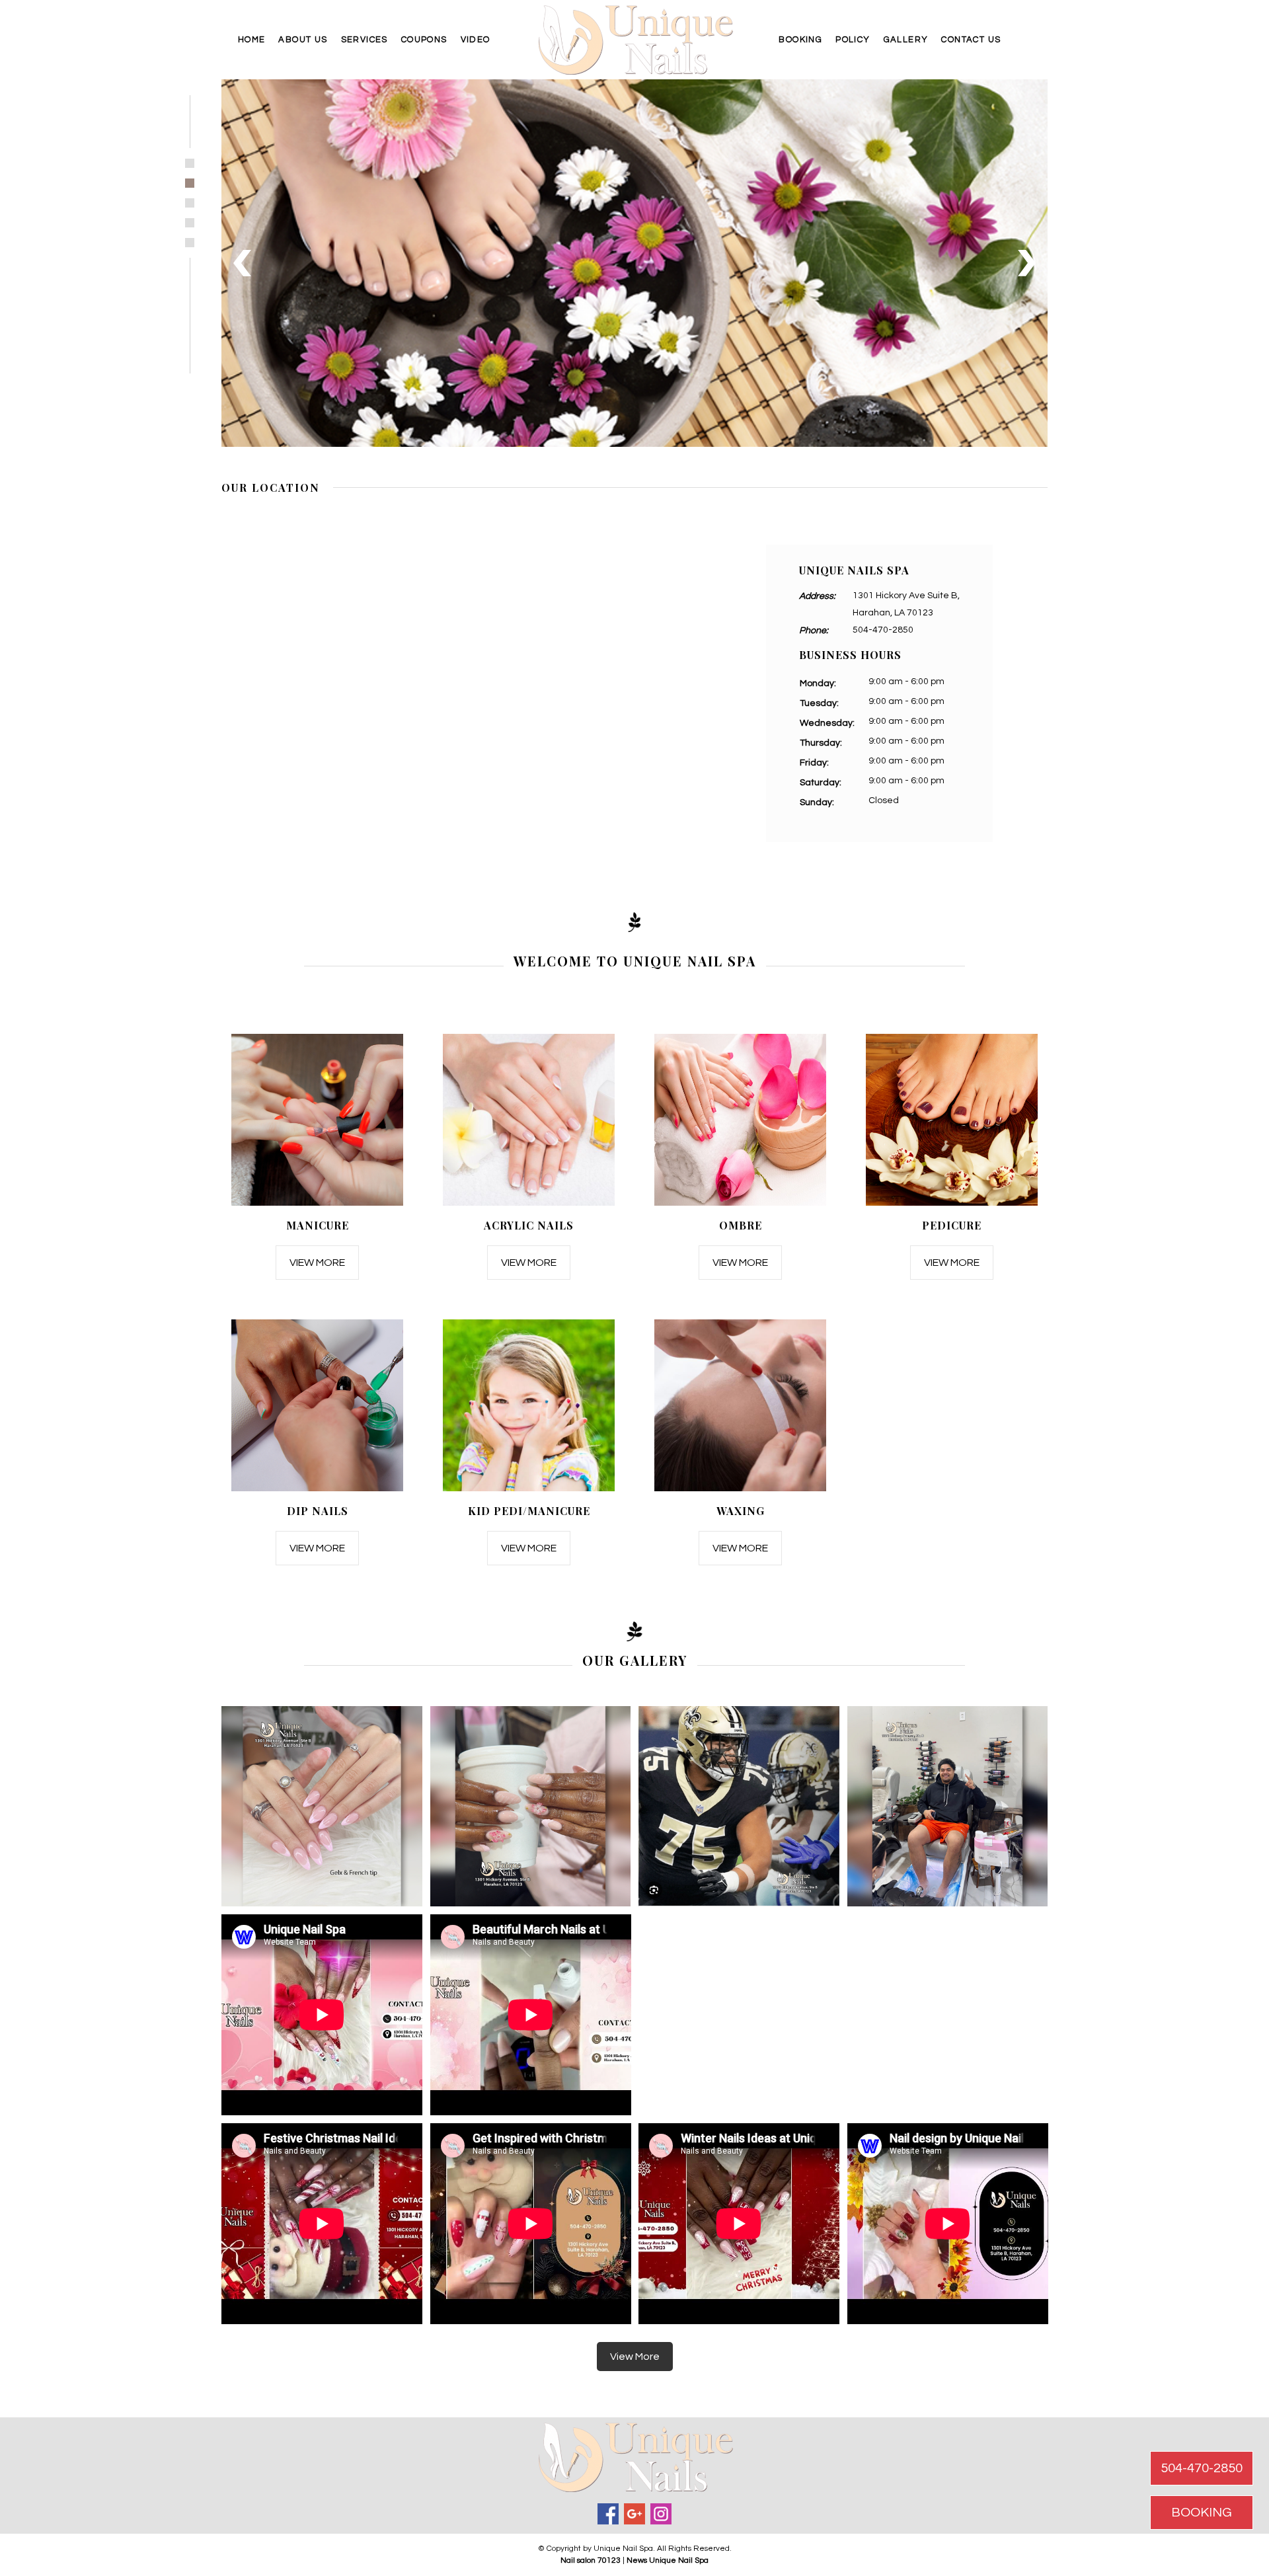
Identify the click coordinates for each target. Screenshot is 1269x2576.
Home (252, 40)
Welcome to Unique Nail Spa (635, 961)
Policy (853, 40)
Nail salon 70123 (591, 2560)
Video (476, 40)
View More (317, 1263)
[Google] (634, 2514)
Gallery (906, 40)
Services (365, 40)
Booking (800, 40)
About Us (303, 40)
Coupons (424, 40)
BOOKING (1202, 2513)
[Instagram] (661, 2514)
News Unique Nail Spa (668, 2560)
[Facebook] (608, 2514)
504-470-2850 (883, 630)
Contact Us (971, 40)
